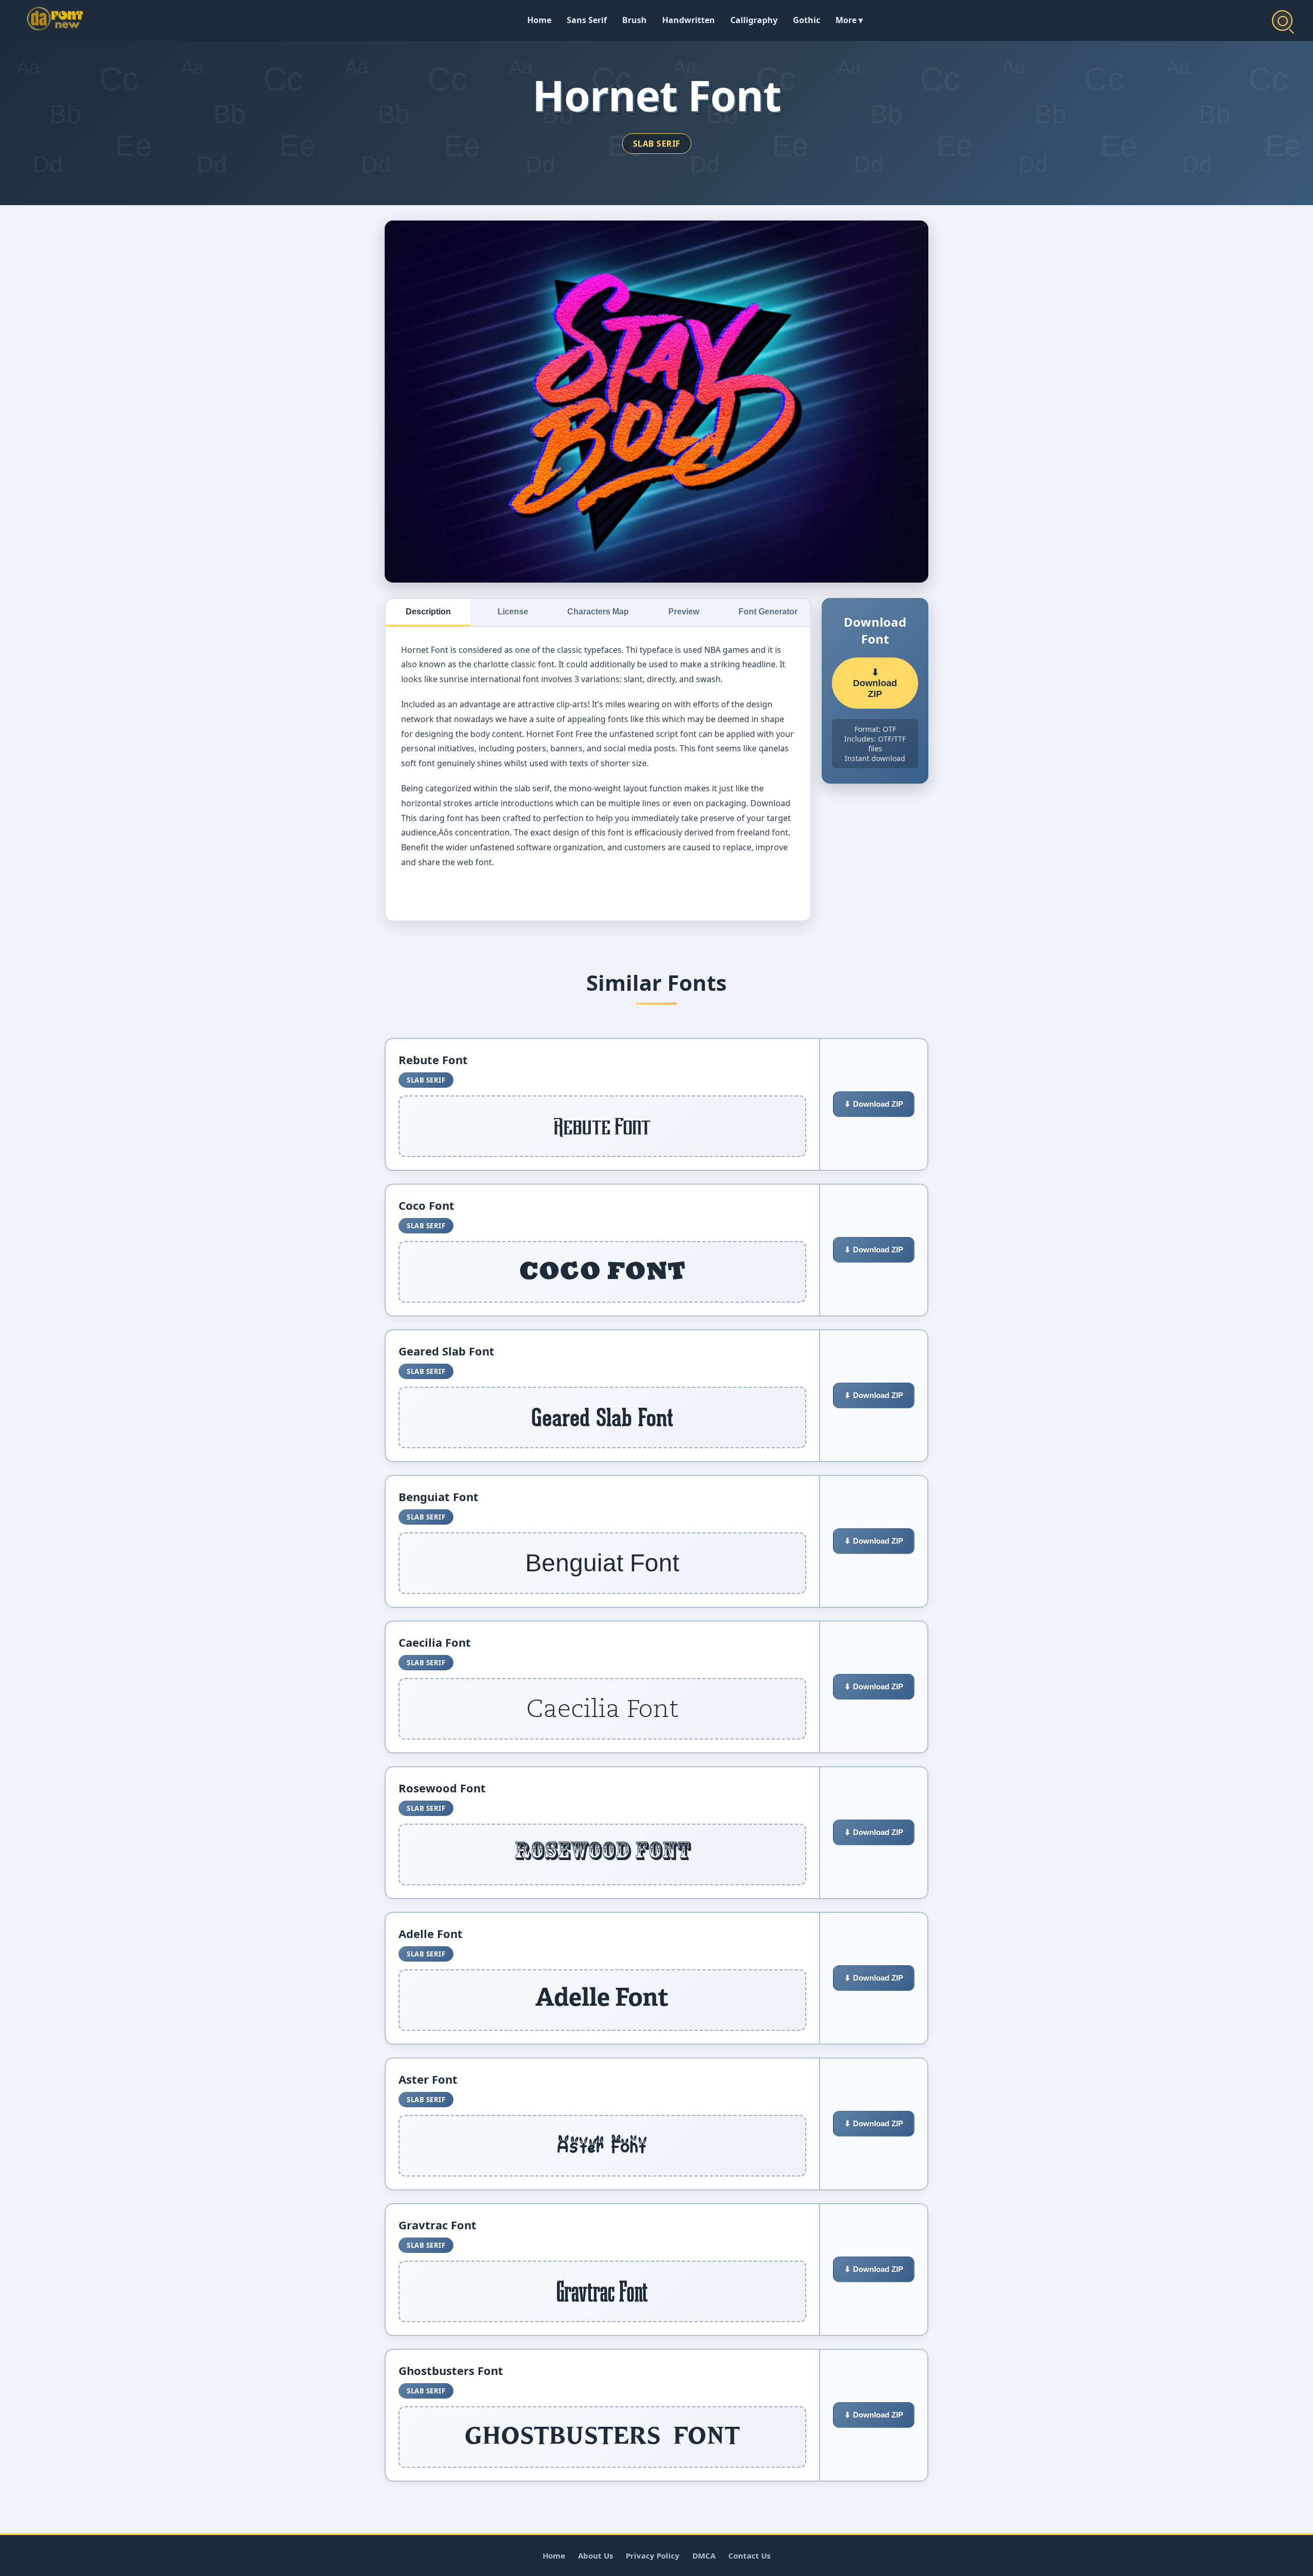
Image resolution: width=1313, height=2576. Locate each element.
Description (428, 612)
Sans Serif (587, 20)
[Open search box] (1282, 21)
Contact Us (749, 2555)
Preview (684, 612)
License (513, 612)
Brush (634, 20)
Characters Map (598, 612)
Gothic (807, 20)
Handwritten (689, 20)
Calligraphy (754, 20)
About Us (595, 2555)
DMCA (704, 2555)
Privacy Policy (653, 2555)
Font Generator (768, 612)
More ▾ (849, 20)
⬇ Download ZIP (875, 683)
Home (539, 20)
